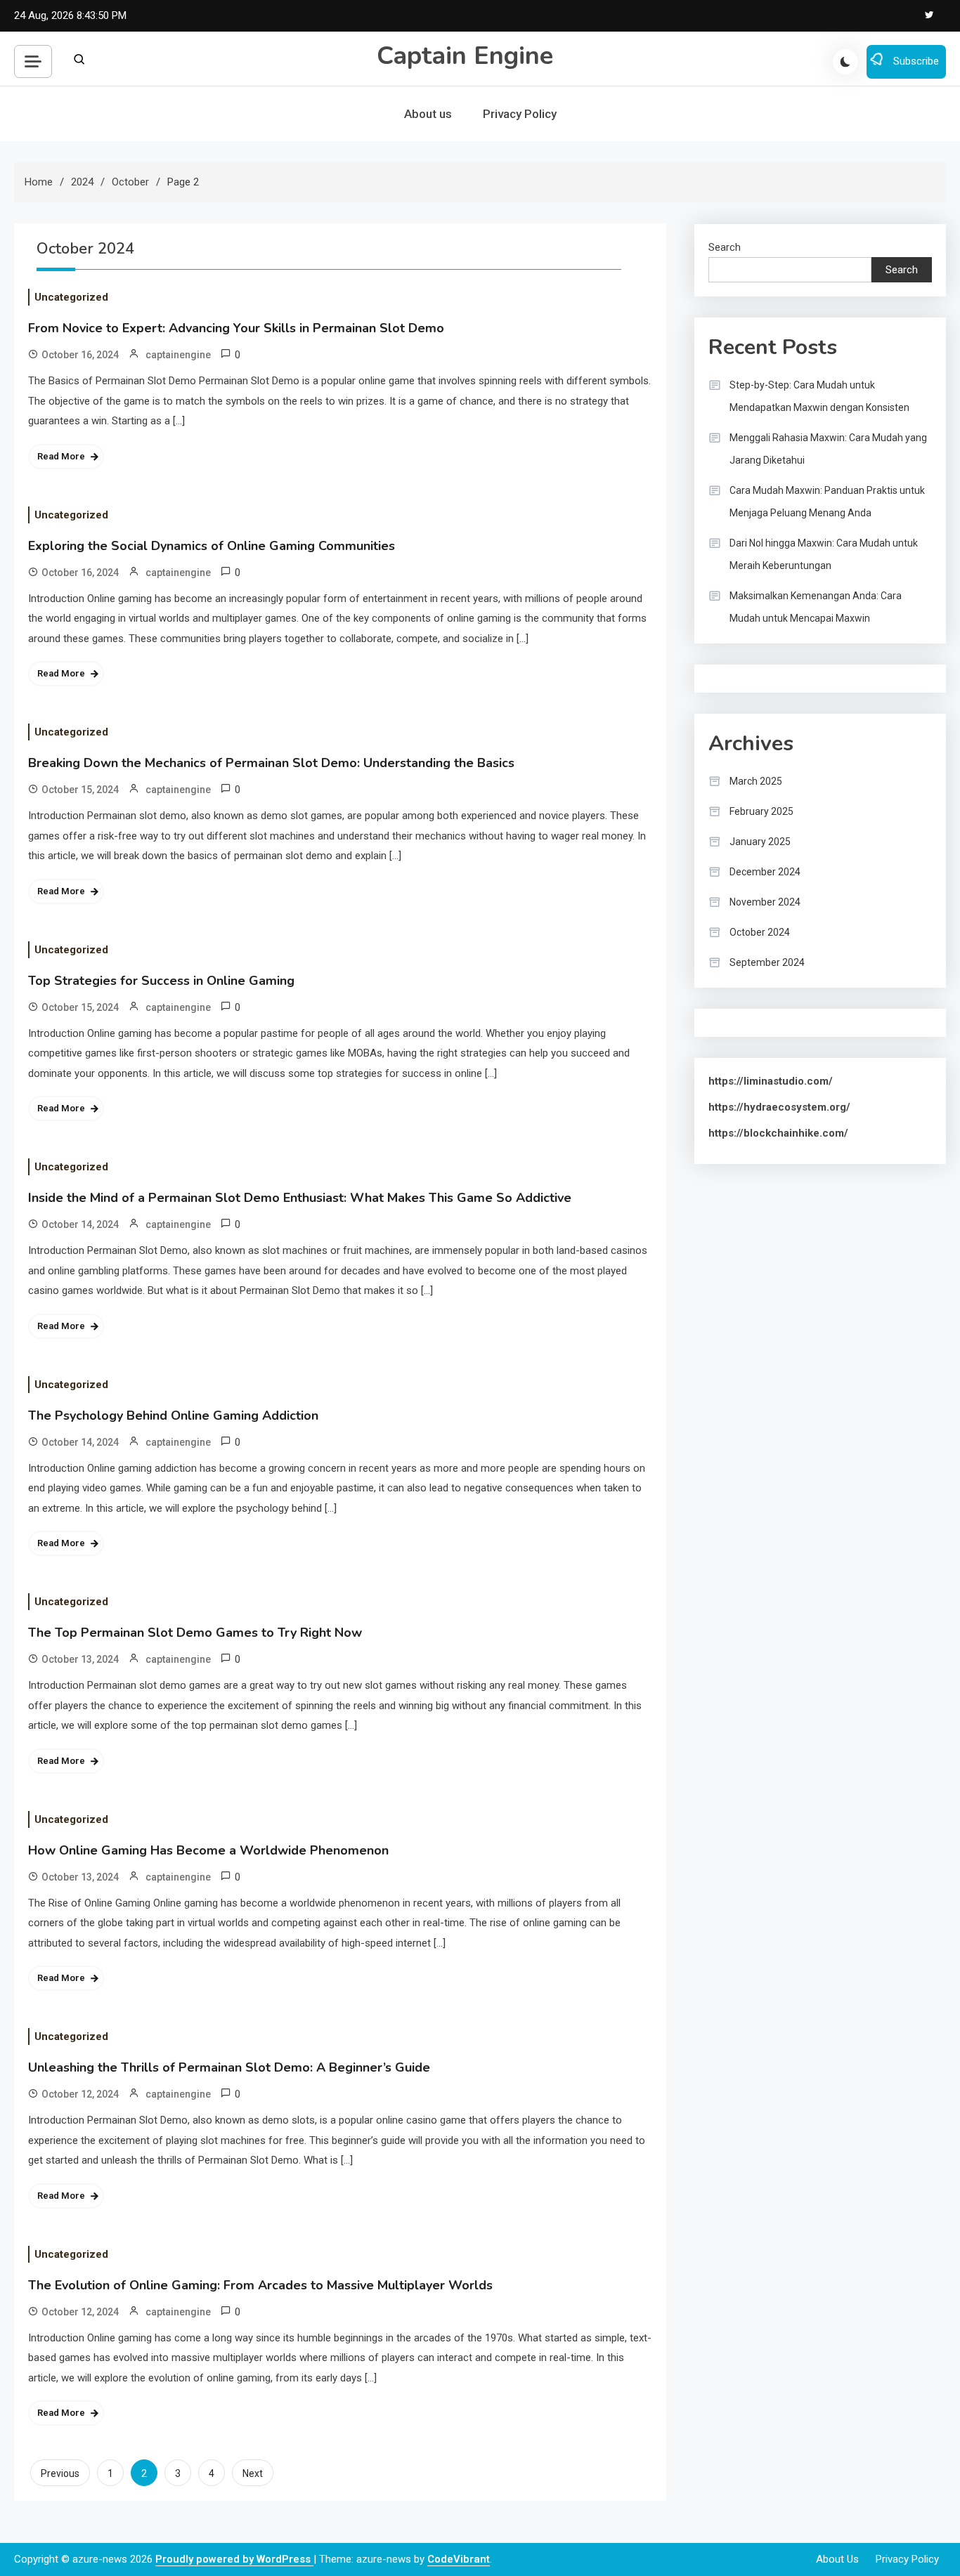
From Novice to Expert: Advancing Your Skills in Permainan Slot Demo (236, 328)
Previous (60, 2473)
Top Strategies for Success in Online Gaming (161, 981)
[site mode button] (845, 62)
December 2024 (765, 872)
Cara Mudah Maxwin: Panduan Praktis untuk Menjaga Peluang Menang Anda (827, 502)
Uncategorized (71, 297)
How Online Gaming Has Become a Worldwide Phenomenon (208, 1850)
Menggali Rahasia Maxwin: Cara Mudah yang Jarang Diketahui (828, 449)
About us (428, 114)
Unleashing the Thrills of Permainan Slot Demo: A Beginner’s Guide (229, 2067)
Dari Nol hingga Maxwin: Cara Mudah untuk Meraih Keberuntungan (824, 554)
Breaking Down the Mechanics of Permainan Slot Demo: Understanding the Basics (271, 763)
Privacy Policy (520, 114)
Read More (61, 456)
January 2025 (760, 842)
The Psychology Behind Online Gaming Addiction (173, 1416)
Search (725, 247)
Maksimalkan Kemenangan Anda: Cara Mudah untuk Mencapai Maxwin (816, 607)
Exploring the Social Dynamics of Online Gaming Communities (212, 546)
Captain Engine (465, 56)
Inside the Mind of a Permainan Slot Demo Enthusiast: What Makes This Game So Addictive (300, 1198)
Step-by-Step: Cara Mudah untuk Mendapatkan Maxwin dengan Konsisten (819, 396)
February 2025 (761, 811)
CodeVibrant (459, 2559)
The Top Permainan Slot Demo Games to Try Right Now (195, 1633)
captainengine (178, 355)
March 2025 (756, 781)
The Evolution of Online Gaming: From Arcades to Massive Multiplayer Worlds (260, 2285)
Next (253, 2473)
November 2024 (765, 902)
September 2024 (767, 962)
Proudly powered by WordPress (234, 2559)
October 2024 (760, 932)
